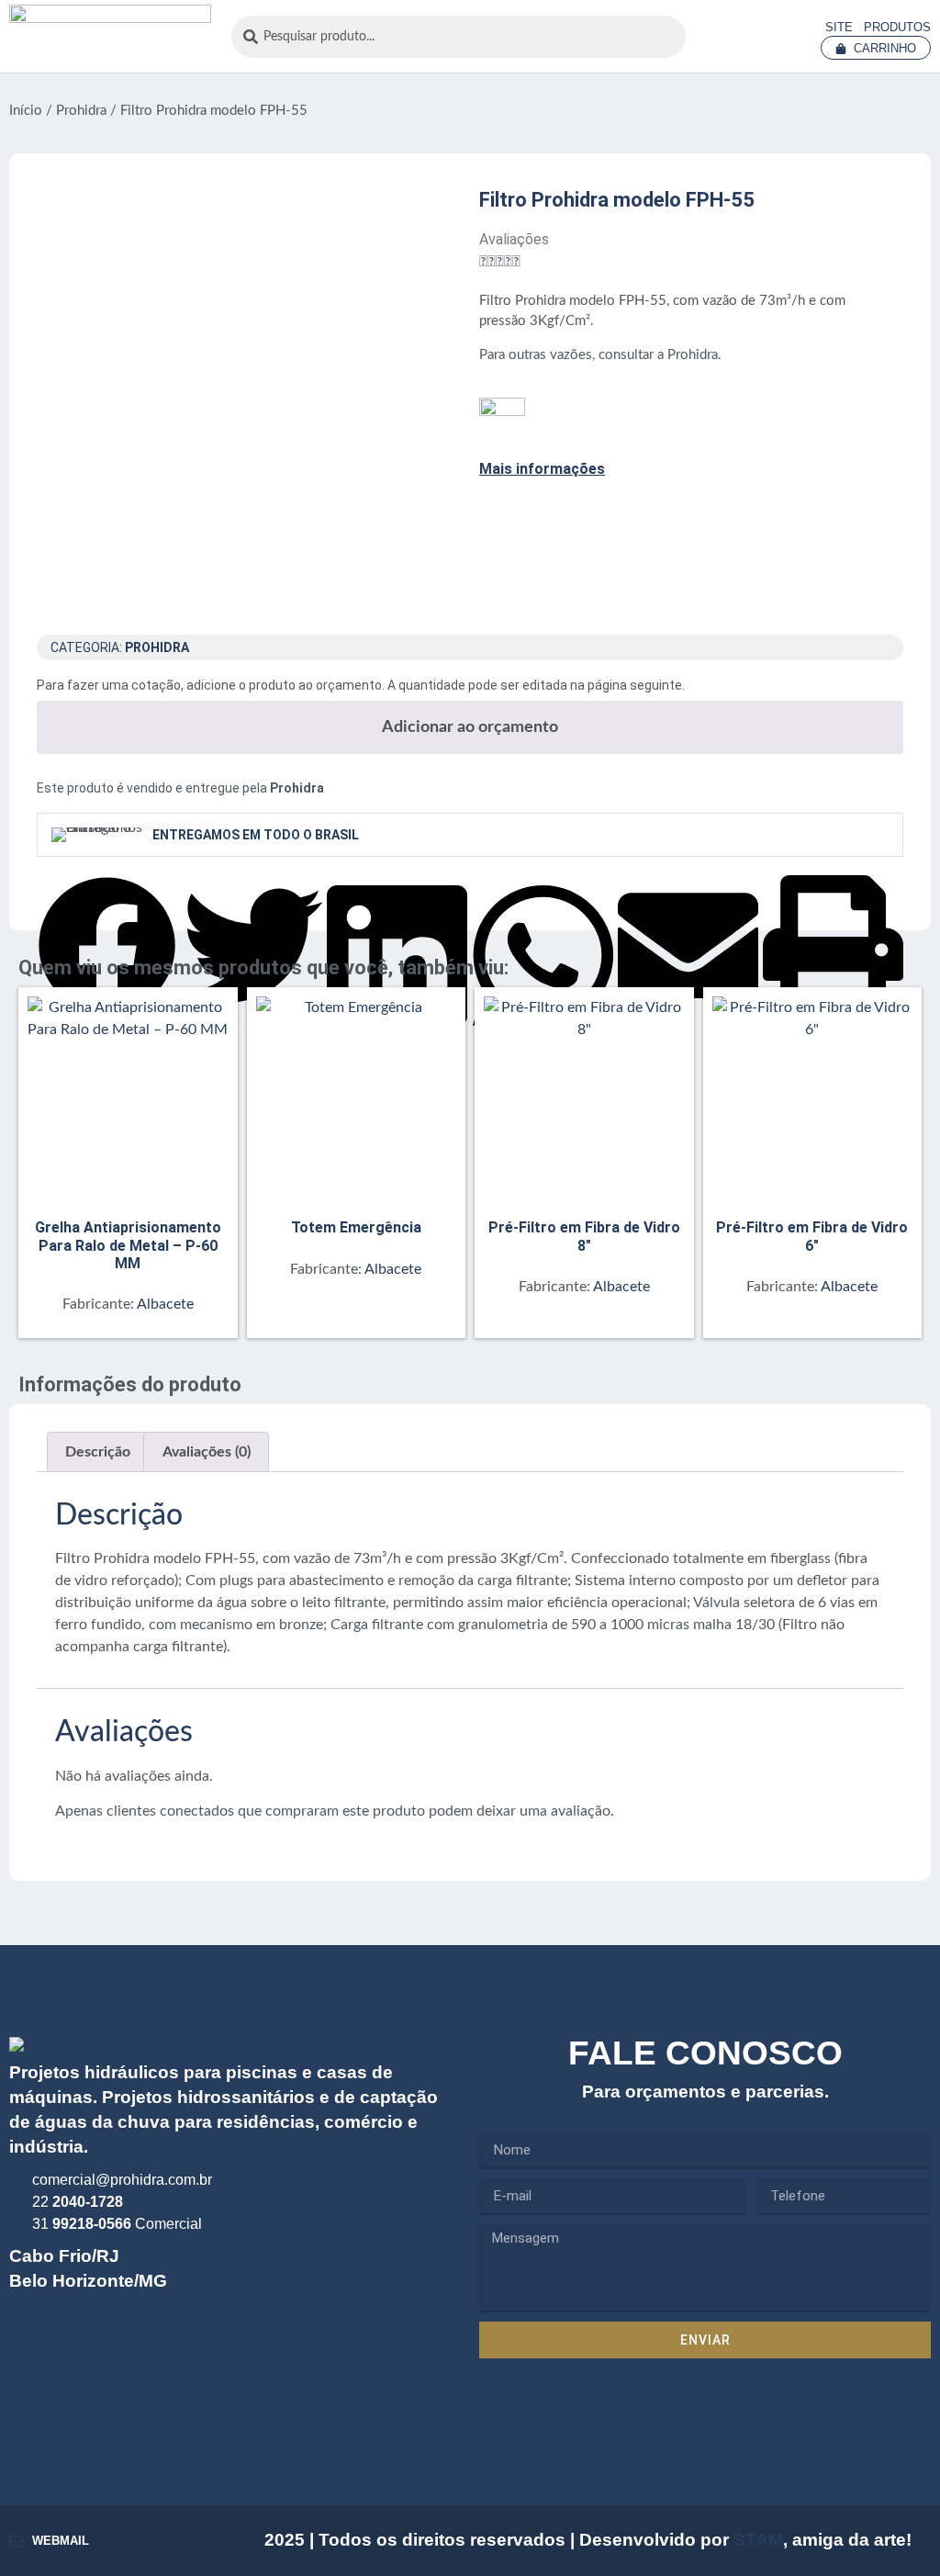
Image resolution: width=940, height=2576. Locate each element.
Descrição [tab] (98, 1452)
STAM (758, 2540)
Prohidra (81, 111)
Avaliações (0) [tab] (207, 1452)
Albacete (165, 1304)
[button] (107, 889)
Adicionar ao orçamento (470, 727)
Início (26, 111)
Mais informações (542, 469)
